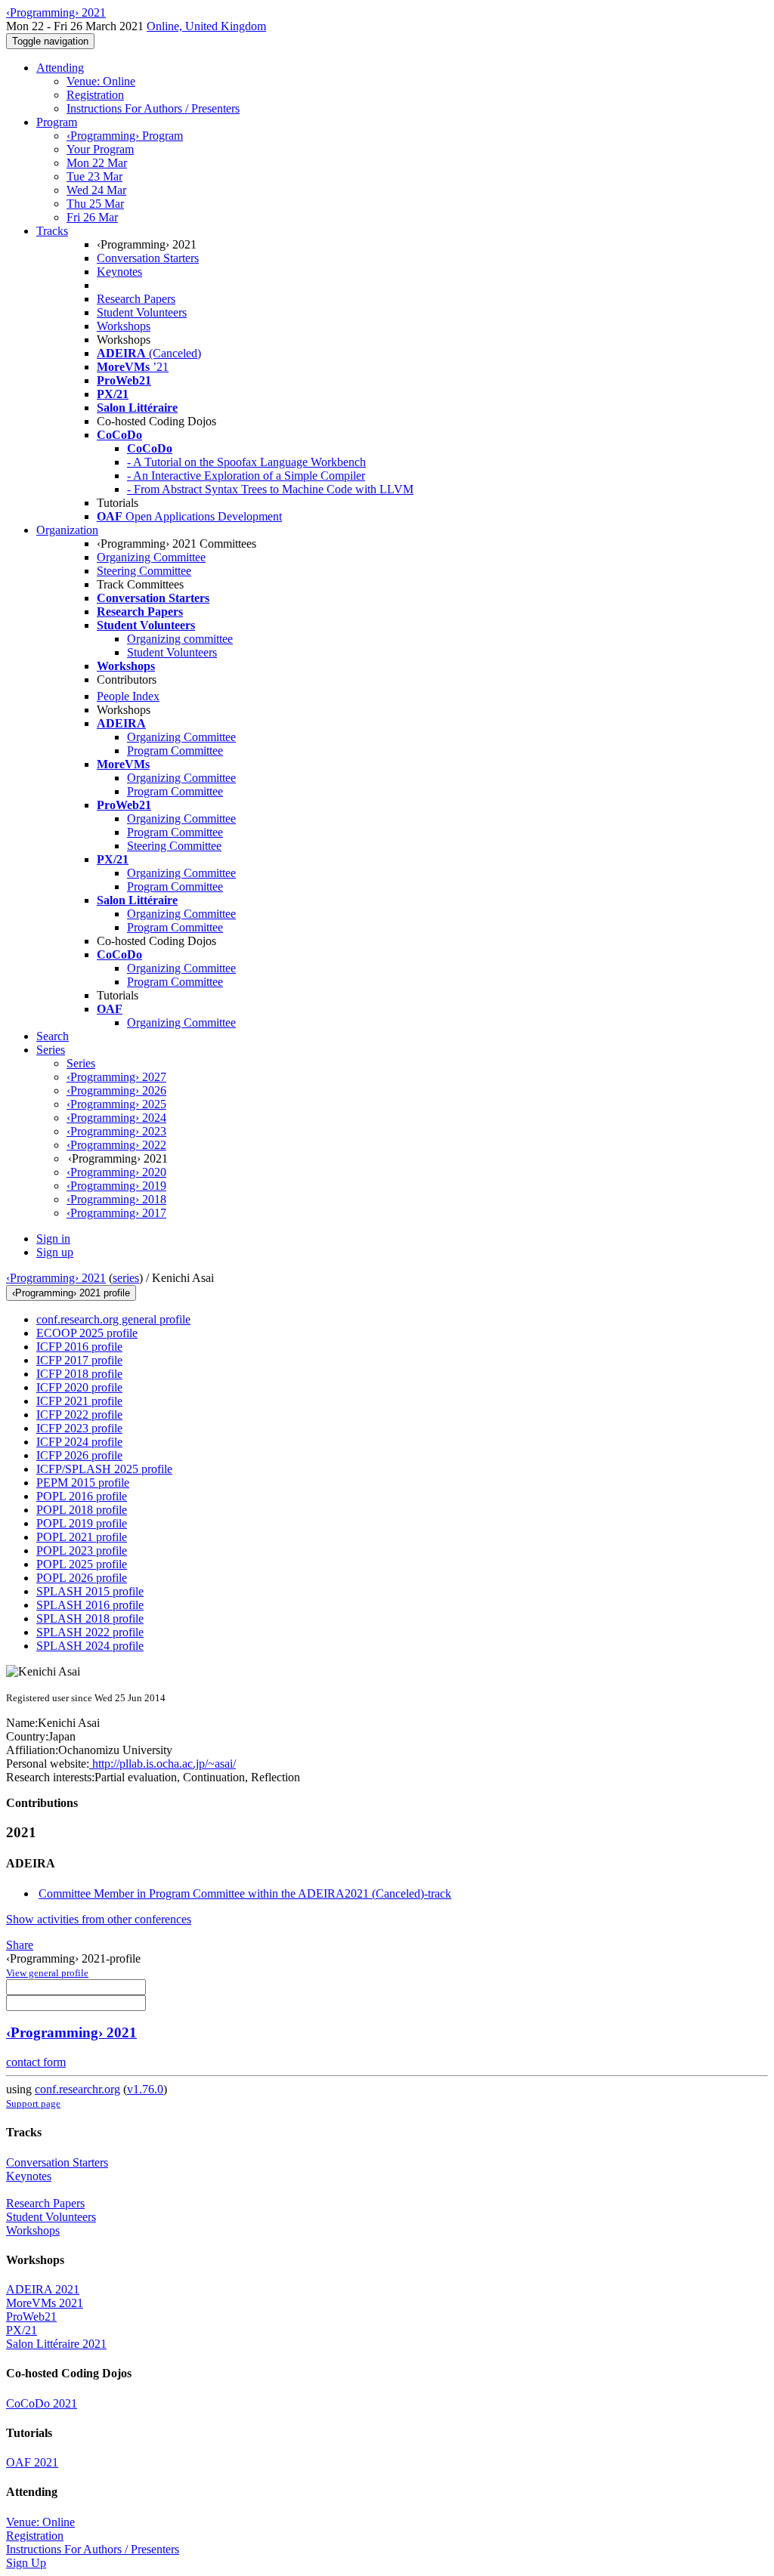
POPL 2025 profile (82, 1564)
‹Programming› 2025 (116, 1104)
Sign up (55, 1252)
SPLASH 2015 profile (90, 1591)
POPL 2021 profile (82, 1537)
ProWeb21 (31, 2317)
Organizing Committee (151, 557)
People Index (128, 696)
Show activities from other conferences (99, 1919)
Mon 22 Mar (97, 163)
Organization (67, 530)
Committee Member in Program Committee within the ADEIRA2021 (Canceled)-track (245, 1893)
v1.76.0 (145, 2089)
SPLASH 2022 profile (90, 1632)
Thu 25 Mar (95, 204)
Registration (95, 95)
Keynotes (119, 272)
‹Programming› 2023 (116, 1131)
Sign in (53, 1239)
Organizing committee (180, 639)
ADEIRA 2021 (43, 2289)
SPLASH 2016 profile (90, 1605)
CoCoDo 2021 (42, 2403)
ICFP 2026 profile (79, 1455)
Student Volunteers (142, 312)
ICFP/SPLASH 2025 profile (104, 1469)
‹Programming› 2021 (56, 1278)
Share (20, 1945)
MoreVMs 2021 (45, 2303)
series (126, 1278)
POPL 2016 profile (82, 1496)
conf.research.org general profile (113, 1319)
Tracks (52, 231)
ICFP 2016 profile (79, 1347)
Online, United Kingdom (206, 26)
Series (81, 1063)
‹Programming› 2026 (116, 1090)
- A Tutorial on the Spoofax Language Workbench (246, 462)
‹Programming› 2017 (116, 1213)
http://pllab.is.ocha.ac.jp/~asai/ (163, 1764)
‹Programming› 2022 (116, 1145)
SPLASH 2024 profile (90, 1646)
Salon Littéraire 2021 (56, 2344)
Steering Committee (144, 571)
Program (57, 122)
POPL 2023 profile (82, 1551)
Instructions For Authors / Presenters (153, 108)
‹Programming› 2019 (116, 1186)
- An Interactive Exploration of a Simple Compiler (246, 476)
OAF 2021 (32, 2462)
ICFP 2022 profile (79, 1415)
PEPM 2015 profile (83, 1483)
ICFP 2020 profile (79, 1387)
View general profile (47, 1973)
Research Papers (136, 299)
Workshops (124, 326)
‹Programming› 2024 (116, 1118)
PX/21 (22, 2330)
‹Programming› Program (125, 136)
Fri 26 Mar (92, 217)
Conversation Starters (148, 258)
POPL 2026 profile (82, 1578)
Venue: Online (101, 81)
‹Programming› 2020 (116, 1172)
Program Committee (175, 751)
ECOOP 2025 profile (87, 1333)
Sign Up (26, 2563)
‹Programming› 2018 (116, 1199)
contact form (36, 2062)
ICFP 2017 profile (79, 1360)
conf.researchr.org (77, 2089)
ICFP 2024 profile (79, 1442)
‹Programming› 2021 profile (71, 1293)
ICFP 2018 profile (79, 1374)
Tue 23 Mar (94, 176)
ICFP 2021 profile (79, 1401)
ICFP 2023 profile (79, 1428)
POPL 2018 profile (82, 1510)
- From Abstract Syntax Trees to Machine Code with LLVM (270, 489)
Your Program (100, 149)
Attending (60, 68)
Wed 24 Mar (96, 190)
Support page (33, 2103)
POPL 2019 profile (82, 1523)
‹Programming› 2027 (116, 1077)
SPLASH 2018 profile (90, 1618)
